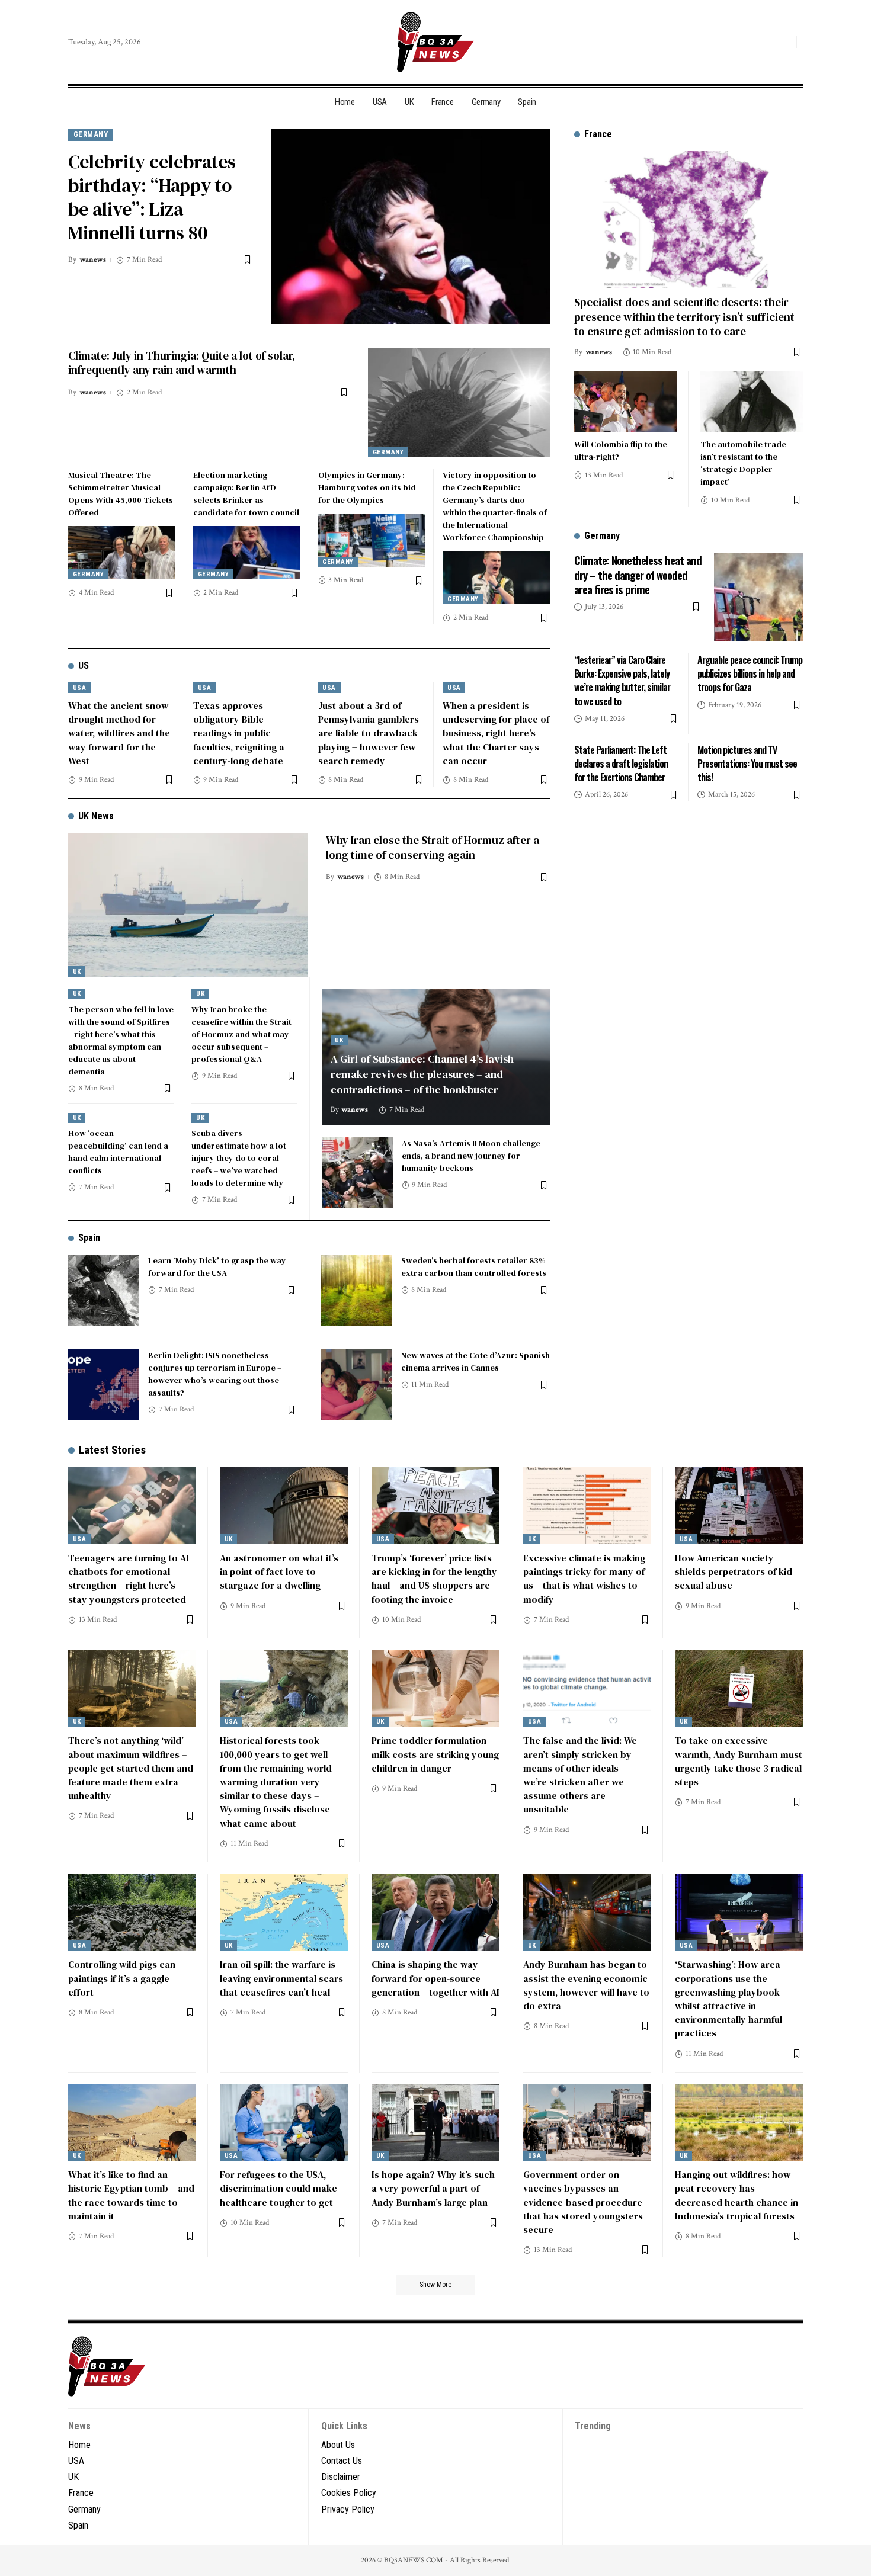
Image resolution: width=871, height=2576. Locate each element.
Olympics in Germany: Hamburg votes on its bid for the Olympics (367, 487)
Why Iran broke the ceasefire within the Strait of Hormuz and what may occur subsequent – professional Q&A (241, 1034)
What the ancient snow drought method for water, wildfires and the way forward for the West (119, 733)
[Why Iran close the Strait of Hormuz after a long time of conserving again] (188, 905)
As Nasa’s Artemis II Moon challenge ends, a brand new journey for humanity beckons (471, 1156)
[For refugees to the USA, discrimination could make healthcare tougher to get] (284, 2123)
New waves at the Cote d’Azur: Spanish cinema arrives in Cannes (475, 1361)
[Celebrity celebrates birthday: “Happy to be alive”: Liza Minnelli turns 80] (411, 227)
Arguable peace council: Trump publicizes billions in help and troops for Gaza (750, 673)
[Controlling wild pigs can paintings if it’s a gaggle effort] (132, 1913)
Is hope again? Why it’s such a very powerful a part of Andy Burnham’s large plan (433, 2188)
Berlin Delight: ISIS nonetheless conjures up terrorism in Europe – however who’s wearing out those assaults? (215, 1374)
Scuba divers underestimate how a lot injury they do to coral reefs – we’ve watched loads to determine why (239, 1158)
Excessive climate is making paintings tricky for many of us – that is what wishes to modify (584, 1579)
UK (77, 972)
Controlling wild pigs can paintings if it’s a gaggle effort (122, 1978)
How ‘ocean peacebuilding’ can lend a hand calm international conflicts (118, 1152)
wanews (93, 260)
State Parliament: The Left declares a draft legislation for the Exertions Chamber (621, 764)
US (84, 665)
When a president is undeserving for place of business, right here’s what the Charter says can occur (496, 733)
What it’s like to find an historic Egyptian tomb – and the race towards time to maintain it (131, 2195)
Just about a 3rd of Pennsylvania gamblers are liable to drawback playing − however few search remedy (369, 733)
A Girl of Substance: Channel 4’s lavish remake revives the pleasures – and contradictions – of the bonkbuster (422, 1074)
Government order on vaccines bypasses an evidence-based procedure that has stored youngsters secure (583, 2202)
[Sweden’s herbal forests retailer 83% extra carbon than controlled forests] (357, 1290)
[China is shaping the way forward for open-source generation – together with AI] (435, 1913)
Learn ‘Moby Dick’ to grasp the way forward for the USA (217, 1267)
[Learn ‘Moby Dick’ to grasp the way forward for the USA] (104, 1290)
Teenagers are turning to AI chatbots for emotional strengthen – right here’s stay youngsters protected (129, 1579)
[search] (784, 42)
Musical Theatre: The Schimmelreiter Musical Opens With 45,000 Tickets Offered (121, 494)
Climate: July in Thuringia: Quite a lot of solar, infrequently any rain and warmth (182, 363)
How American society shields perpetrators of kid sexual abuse (734, 1571)
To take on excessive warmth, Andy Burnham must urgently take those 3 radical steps (739, 1761)
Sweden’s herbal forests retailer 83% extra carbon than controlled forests (474, 1267)
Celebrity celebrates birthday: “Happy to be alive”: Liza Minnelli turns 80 (152, 197)
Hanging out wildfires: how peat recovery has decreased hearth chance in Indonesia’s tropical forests (736, 2195)
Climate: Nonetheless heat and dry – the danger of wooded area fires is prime (638, 574)
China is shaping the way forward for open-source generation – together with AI (435, 1978)
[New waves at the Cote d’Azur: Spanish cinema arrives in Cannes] (357, 1385)
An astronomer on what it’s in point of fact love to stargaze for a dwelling (279, 1571)
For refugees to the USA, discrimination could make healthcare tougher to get (278, 2188)
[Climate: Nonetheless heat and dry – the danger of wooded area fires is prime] (758, 597)
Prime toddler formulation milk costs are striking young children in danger (435, 1754)
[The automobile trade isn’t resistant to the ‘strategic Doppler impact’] (752, 402)
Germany (91, 134)
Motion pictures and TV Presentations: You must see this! (747, 764)
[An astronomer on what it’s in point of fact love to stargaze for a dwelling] (284, 1506)
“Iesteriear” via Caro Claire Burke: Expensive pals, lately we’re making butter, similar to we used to (622, 681)
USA (80, 688)
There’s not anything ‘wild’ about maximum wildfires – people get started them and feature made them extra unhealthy (131, 1768)
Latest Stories (112, 1450)
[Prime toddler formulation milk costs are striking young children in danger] (435, 1689)
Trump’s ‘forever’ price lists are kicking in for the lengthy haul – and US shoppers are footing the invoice (434, 1579)
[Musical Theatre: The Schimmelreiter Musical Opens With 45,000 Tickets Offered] (122, 553)
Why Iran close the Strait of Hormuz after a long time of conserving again (433, 847)
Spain (89, 1238)
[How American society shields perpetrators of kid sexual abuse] (739, 1506)
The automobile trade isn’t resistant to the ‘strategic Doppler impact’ (743, 463)
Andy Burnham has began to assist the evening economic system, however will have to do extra (586, 1985)
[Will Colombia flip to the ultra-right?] (625, 402)
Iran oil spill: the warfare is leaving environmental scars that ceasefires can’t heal (281, 1978)
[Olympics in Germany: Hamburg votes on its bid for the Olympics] (372, 540)
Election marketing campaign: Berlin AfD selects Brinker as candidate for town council (246, 494)
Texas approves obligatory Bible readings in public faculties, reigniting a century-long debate (239, 733)
